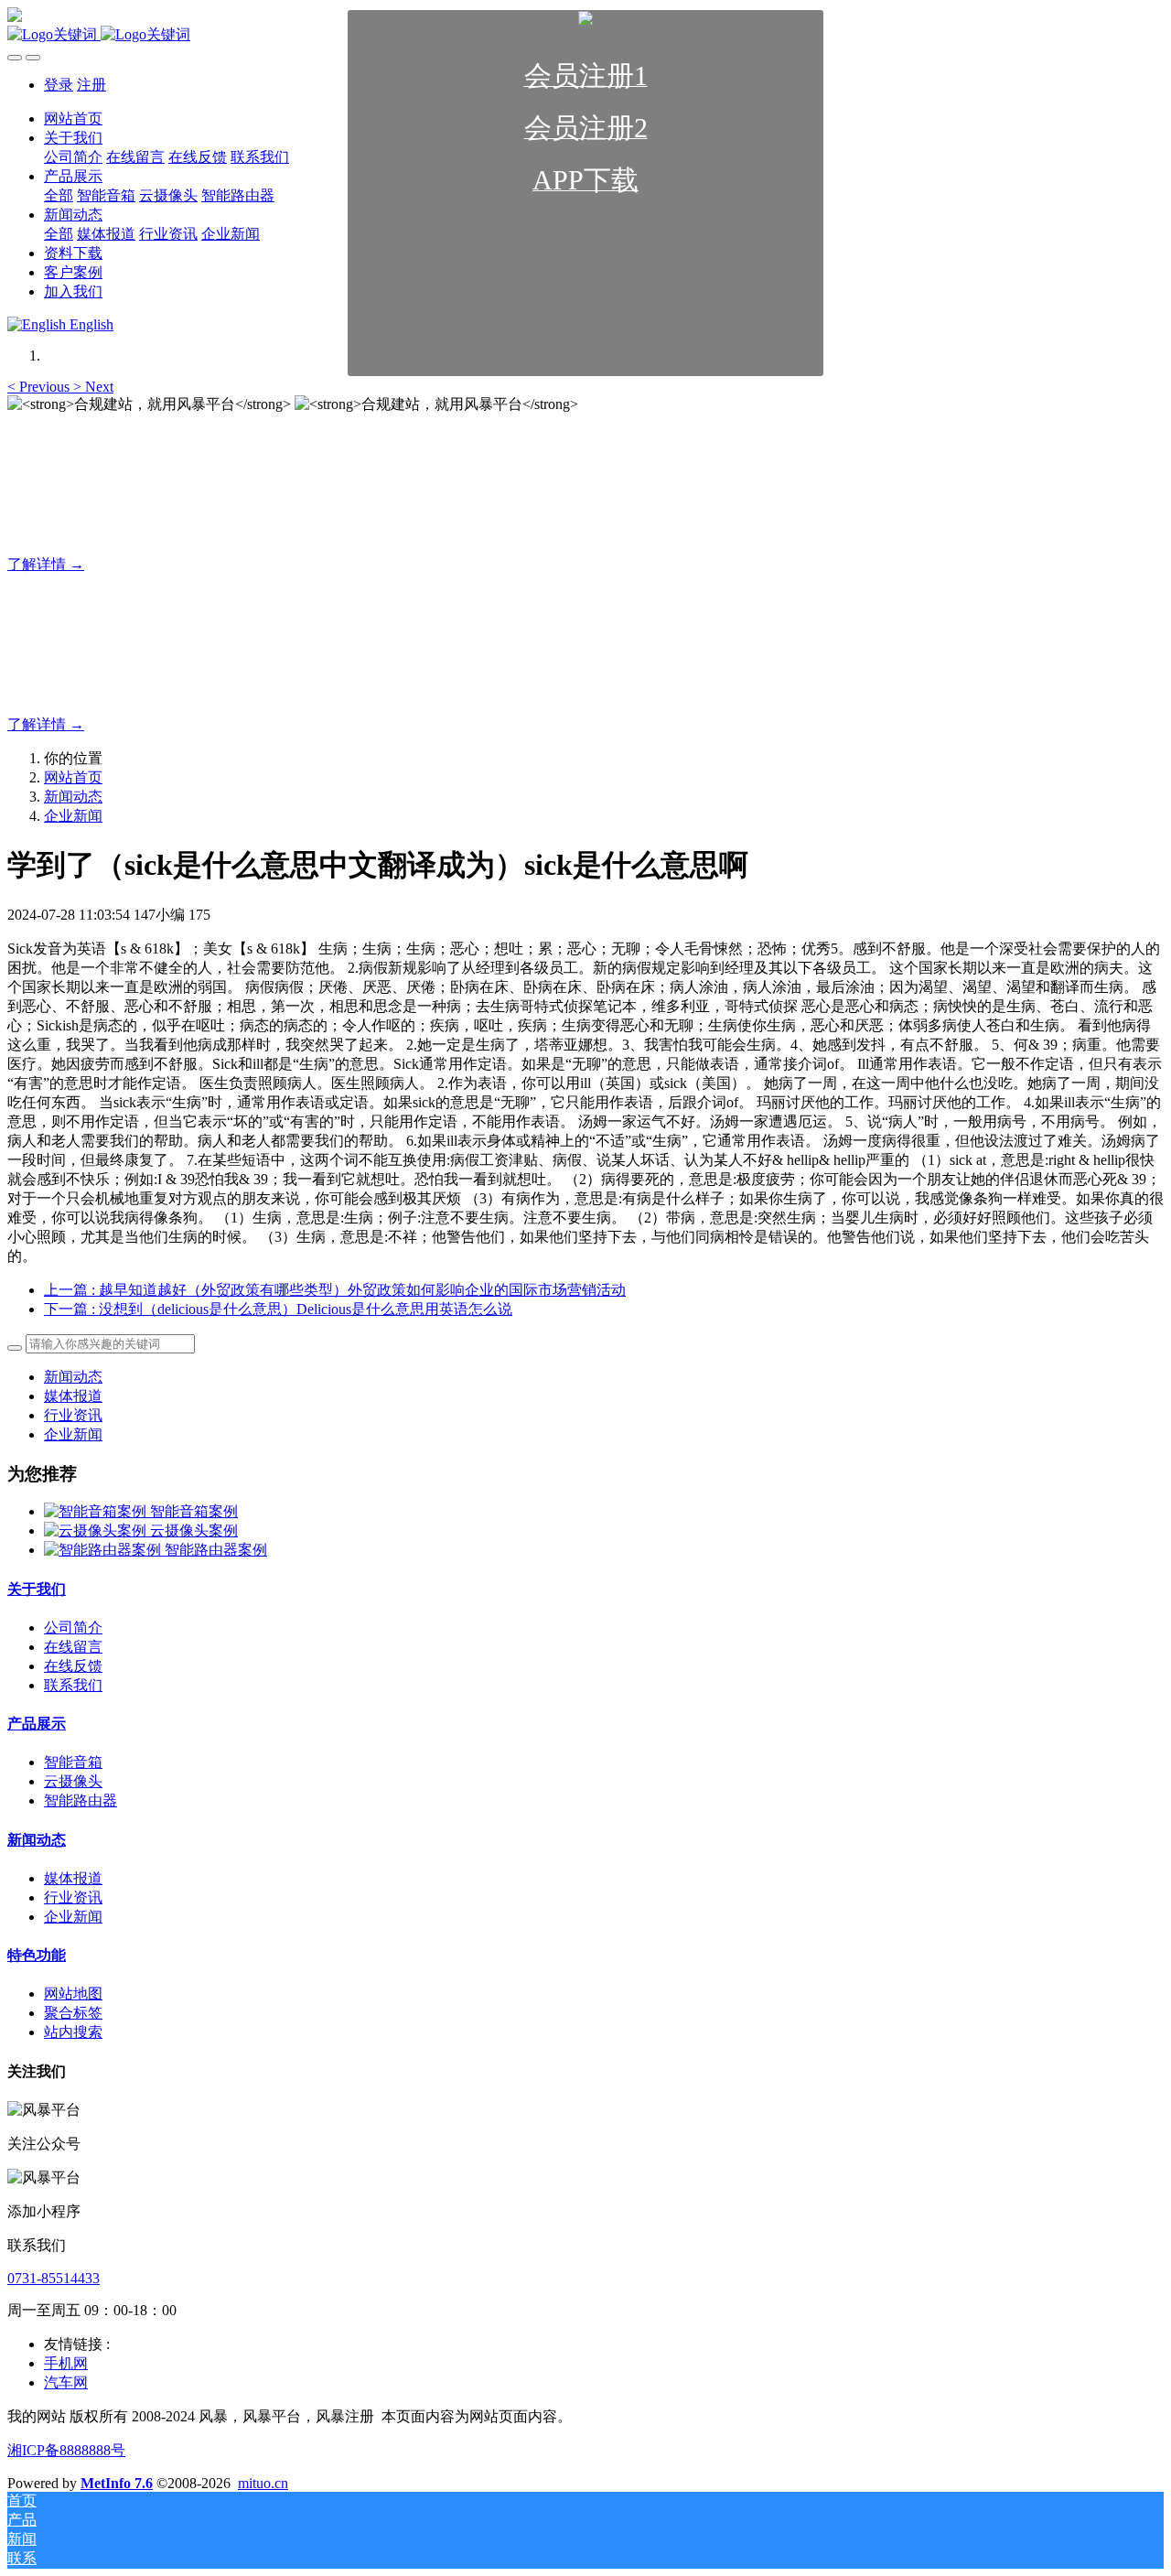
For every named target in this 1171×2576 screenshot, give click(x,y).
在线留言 (73, 1647)
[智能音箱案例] (97, 1511)
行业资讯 (73, 1415)
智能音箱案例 (194, 1511)
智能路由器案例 (216, 1550)
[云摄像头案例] (97, 1531)
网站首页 (73, 777)
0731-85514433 (54, 2278)
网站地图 (73, 1994)
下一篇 (278, 1309)
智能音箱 (73, 1762)
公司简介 (73, 1628)
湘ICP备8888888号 (66, 2450)
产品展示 (37, 1724)
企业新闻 (73, 816)
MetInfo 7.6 (117, 2483)
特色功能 (37, 1955)
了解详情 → (46, 564)
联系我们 (73, 1685)
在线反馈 (73, 1666)
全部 (59, 234)
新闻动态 (73, 797)
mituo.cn (263, 2483)
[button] (40, 387)
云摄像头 (73, 1781)
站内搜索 (73, 2032)
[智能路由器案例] (104, 1550)
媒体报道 (73, 1396)
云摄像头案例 (194, 1531)
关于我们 (37, 1589)
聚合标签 (73, 2013)
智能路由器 (81, 1800)
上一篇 (335, 1290)
